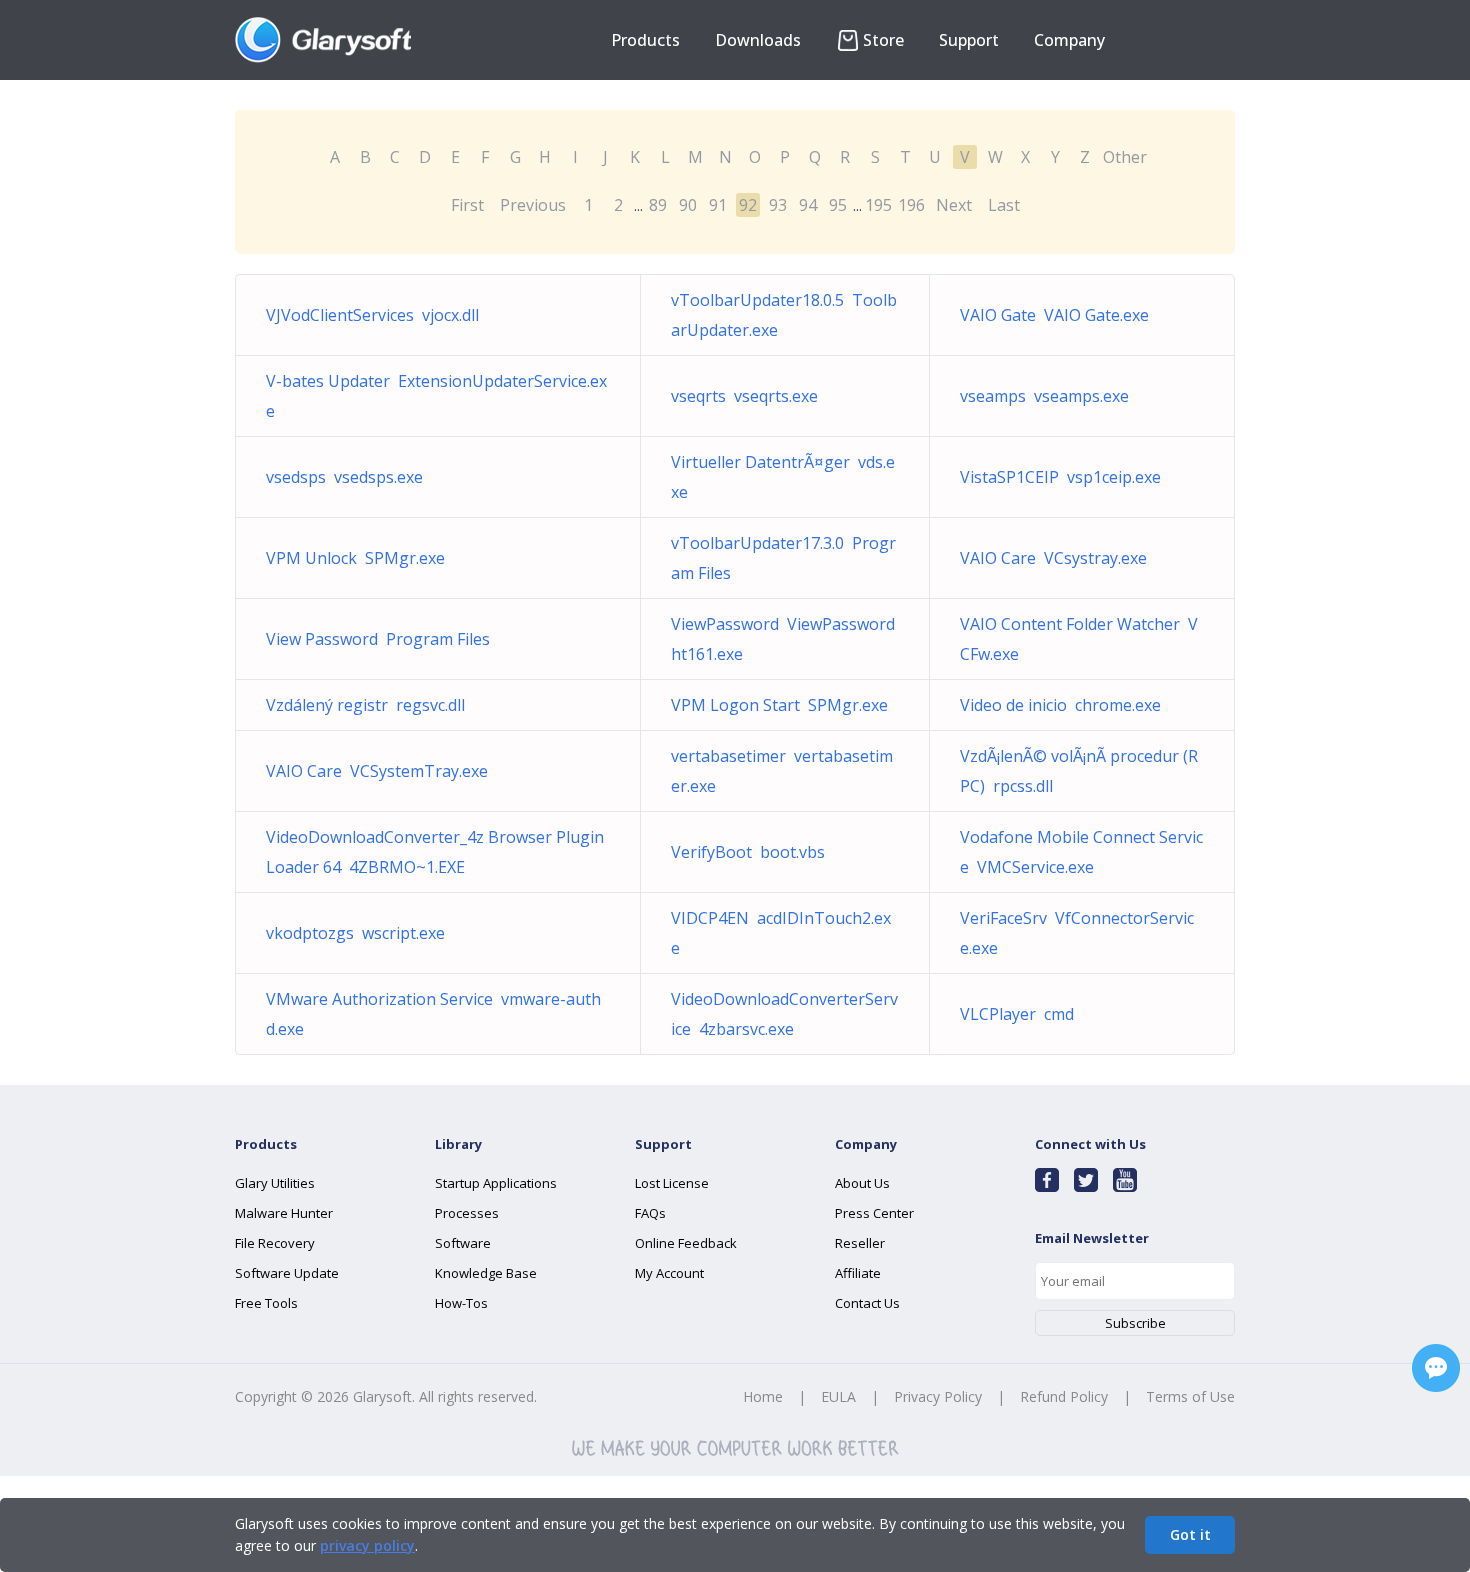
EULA (838, 1396)
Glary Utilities (275, 1183)
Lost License (672, 1183)
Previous (533, 205)
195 (878, 205)
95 (838, 205)
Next (954, 205)
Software (463, 1243)
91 (718, 205)
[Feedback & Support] (1436, 1368)
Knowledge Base (486, 1273)
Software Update (287, 1273)
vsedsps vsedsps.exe (344, 477)
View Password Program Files (378, 639)
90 (688, 205)
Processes (467, 1213)
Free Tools (266, 1303)
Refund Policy (1064, 1396)
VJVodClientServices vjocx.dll (372, 315)
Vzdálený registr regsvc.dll (365, 705)
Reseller (860, 1243)
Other (1125, 157)
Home (763, 1396)
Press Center (874, 1213)
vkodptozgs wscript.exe (355, 933)
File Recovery (275, 1243)
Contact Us (867, 1303)
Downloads (758, 40)
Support (969, 40)
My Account (669, 1273)
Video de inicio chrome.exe (1060, 705)
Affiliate (858, 1273)
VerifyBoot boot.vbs (748, 852)
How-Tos (461, 1303)
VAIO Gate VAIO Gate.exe (1054, 315)
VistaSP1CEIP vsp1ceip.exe (1060, 477)
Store (883, 40)
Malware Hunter (284, 1213)
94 (808, 205)
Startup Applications (496, 1183)
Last (1004, 205)
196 (911, 205)
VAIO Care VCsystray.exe (1053, 558)
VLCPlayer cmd (1017, 1014)
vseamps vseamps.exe (1044, 396)
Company (1069, 40)
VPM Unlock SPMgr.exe (355, 558)
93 (778, 205)
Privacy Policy (938, 1396)
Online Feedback (686, 1243)
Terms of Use (1190, 1396)
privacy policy (367, 1545)
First (467, 205)
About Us (862, 1183)
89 (658, 205)
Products (645, 40)
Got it (1190, 1534)
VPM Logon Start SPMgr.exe (779, 705)
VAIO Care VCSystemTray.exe (377, 771)
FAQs (650, 1213)
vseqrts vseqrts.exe (744, 396)
